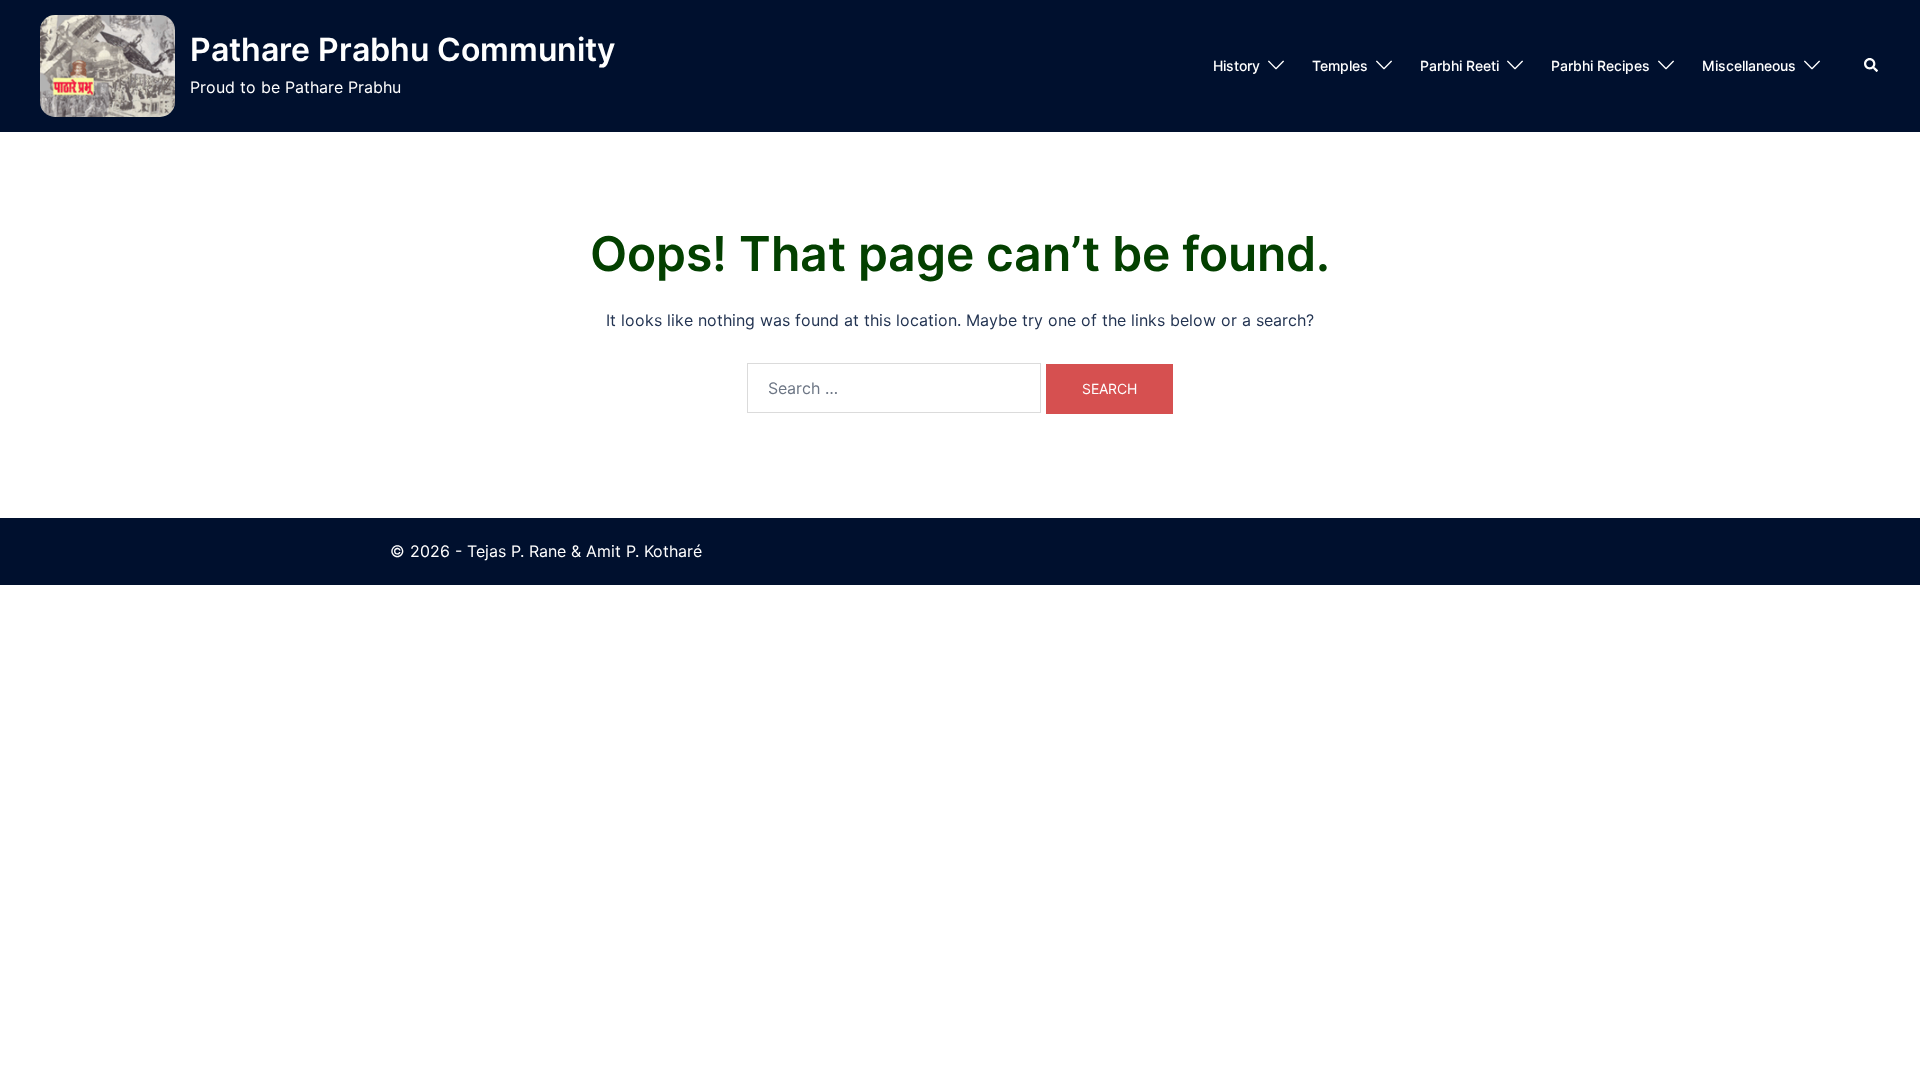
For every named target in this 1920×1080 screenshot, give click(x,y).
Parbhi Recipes (1600, 65)
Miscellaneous (1749, 65)
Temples (1340, 65)
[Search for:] (894, 388)
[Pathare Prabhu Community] (107, 66)
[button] (1872, 66)
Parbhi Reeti (1459, 65)
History (1236, 65)
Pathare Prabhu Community (402, 49)
